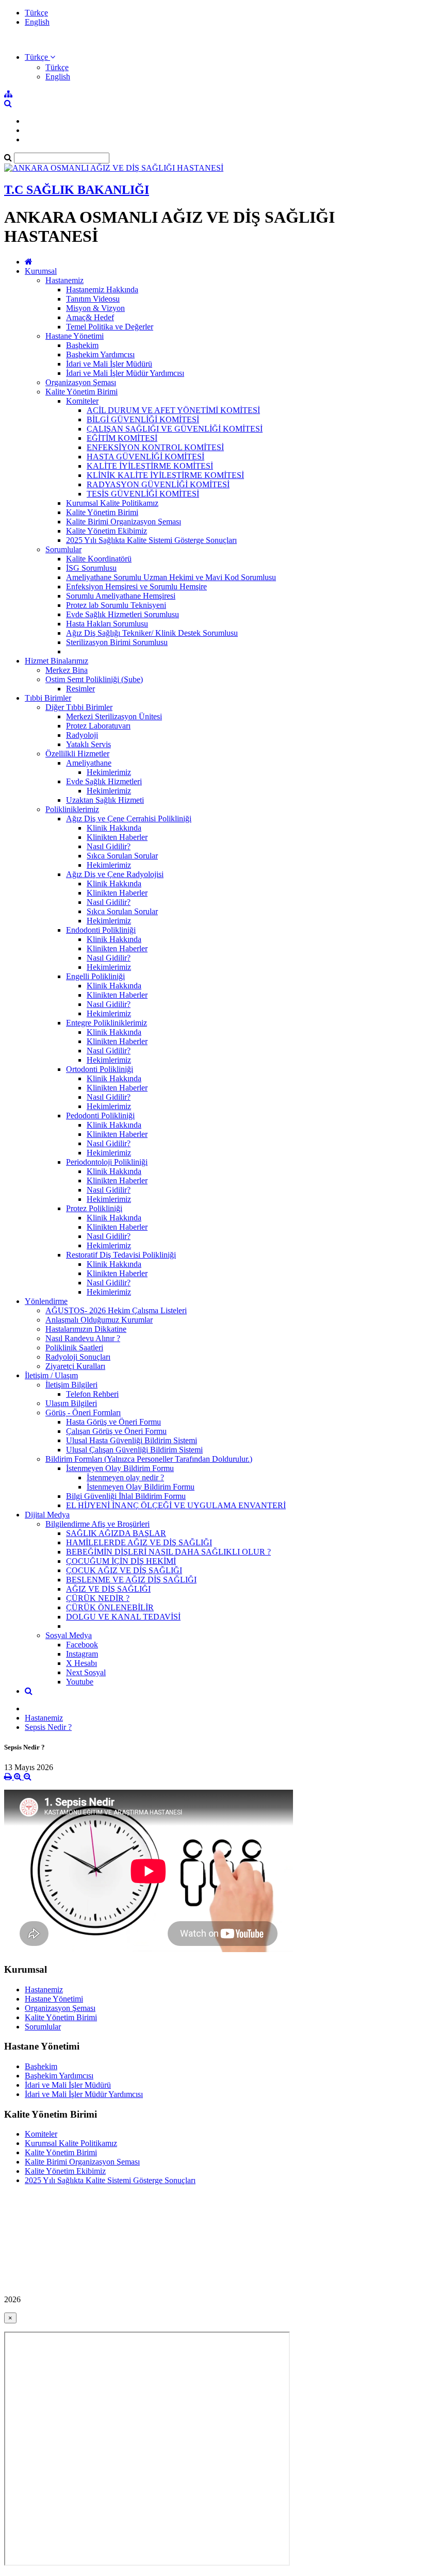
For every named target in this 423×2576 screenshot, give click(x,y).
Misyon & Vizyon (95, 308)
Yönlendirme (46, 1301)
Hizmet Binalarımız (56, 661)
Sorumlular (63, 549)
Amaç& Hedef (90, 317)
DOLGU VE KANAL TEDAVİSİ (123, 1617)
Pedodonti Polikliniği (100, 1116)
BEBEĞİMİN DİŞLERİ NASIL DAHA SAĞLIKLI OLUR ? (168, 1552)
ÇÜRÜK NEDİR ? (98, 1598)
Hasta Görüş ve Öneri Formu (113, 1422)
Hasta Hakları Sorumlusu (107, 624)
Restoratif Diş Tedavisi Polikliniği (121, 1255)
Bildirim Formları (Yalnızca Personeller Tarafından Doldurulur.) (149, 1459)
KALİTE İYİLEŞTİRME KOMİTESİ (150, 466)
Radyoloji (82, 735)
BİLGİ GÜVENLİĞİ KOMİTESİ (143, 419)
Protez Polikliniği (94, 1208)
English (37, 22)
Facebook (82, 1645)
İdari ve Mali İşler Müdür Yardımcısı (125, 373)
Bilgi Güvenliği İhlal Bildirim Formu (126, 1496)
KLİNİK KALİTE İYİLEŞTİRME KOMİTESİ (165, 475)
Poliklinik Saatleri (74, 1348)
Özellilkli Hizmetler (77, 754)
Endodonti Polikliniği (101, 930)
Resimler (80, 689)
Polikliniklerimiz (72, 809)
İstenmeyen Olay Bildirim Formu (120, 1468)
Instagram (82, 1654)
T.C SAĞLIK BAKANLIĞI (77, 190)
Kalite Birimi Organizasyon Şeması (124, 522)
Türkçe (36, 13)
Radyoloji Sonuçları (78, 1357)
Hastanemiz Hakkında (102, 290)
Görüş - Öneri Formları (83, 1413)
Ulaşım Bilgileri (71, 1403)
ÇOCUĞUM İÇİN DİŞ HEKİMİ (121, 1561)
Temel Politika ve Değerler (110, 327)
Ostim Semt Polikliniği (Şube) (94, 679)
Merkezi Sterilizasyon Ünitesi (114, 716)
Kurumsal (41, 271)
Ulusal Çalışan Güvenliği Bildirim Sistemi (134, 1450)
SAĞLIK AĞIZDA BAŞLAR (116, 1533)
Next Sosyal (86, 1672)
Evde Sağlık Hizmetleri (104, 781)
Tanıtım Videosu (93, 299)
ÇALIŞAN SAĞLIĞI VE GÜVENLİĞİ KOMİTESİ (175, 429)
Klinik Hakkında (114, 828)
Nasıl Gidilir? (109, 846)
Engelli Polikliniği (95, 976)
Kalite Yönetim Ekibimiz (107, 531)
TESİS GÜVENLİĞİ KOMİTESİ (143, 494)
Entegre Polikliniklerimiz (107, 1023)
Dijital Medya (47, 1515)
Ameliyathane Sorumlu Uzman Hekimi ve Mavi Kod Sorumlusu (171, 577)
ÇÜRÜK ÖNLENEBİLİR (110, 1607)
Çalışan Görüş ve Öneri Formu (116, 1431)
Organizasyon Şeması (81, 382)
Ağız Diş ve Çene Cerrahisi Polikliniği (129, 819)
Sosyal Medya (69, 1635)
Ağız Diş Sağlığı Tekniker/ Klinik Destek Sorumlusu (152, 633)
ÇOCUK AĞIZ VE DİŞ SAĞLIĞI (124, 1570)
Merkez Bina (67, 670)
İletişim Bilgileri (71, 1385)
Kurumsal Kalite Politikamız (112, 503)
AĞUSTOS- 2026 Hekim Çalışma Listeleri (116, 1310)
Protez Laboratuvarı (98, 726)
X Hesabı (82, 1663)
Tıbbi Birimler (48, 698)
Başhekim (82, 345)
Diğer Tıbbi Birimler (79, 707)
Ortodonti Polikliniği (100, 1069)
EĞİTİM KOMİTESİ (122, 438)
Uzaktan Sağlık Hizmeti (105, 800)
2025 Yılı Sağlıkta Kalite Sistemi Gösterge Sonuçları (151, 540)
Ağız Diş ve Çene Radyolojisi (115, 874)
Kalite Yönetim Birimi (82, 392)
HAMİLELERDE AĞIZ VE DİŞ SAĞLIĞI (139, 1542)
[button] (40, 57)
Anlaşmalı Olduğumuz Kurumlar (99, 1320)
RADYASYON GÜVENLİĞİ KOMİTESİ (158, 484)
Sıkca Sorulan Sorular (122, 856)
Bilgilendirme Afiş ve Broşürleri (97, 1524)
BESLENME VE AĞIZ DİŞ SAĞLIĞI (131, 1580)
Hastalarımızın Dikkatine (86, 1329)
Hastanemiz (64, 280)
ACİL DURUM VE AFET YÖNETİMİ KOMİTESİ (173, 410)
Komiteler (82, 401)
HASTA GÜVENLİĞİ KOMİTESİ (145, 457)
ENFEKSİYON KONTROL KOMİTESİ (155, 447)
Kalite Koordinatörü (99, 559)
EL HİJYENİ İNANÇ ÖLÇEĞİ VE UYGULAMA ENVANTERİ (176, 1505)
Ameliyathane (89, 763)
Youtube (80, 1682)
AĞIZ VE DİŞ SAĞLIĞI (108, 1589)
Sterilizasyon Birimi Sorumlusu (117, 642)
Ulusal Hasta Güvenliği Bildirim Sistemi (132, 1440)
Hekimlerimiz (109, 772)
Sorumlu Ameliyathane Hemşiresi (121, 596)
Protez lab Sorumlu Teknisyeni (116, 605)
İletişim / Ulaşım (51, 1375)
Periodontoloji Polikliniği (107, 1162)
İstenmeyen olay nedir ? (125, 1477)
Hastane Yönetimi (75, 336)
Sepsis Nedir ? (48, 1727)
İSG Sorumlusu (91, 568)
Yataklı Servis (88, 744)
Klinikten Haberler (117, 837)
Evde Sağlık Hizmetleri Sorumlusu (123, 614)
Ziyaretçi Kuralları (75, 1366)
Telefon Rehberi (92, 1394)
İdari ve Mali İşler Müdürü (109, 364)
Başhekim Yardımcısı (100, 354)
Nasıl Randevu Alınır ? (83, 1338)
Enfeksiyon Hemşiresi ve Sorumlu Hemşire (136, 587)
